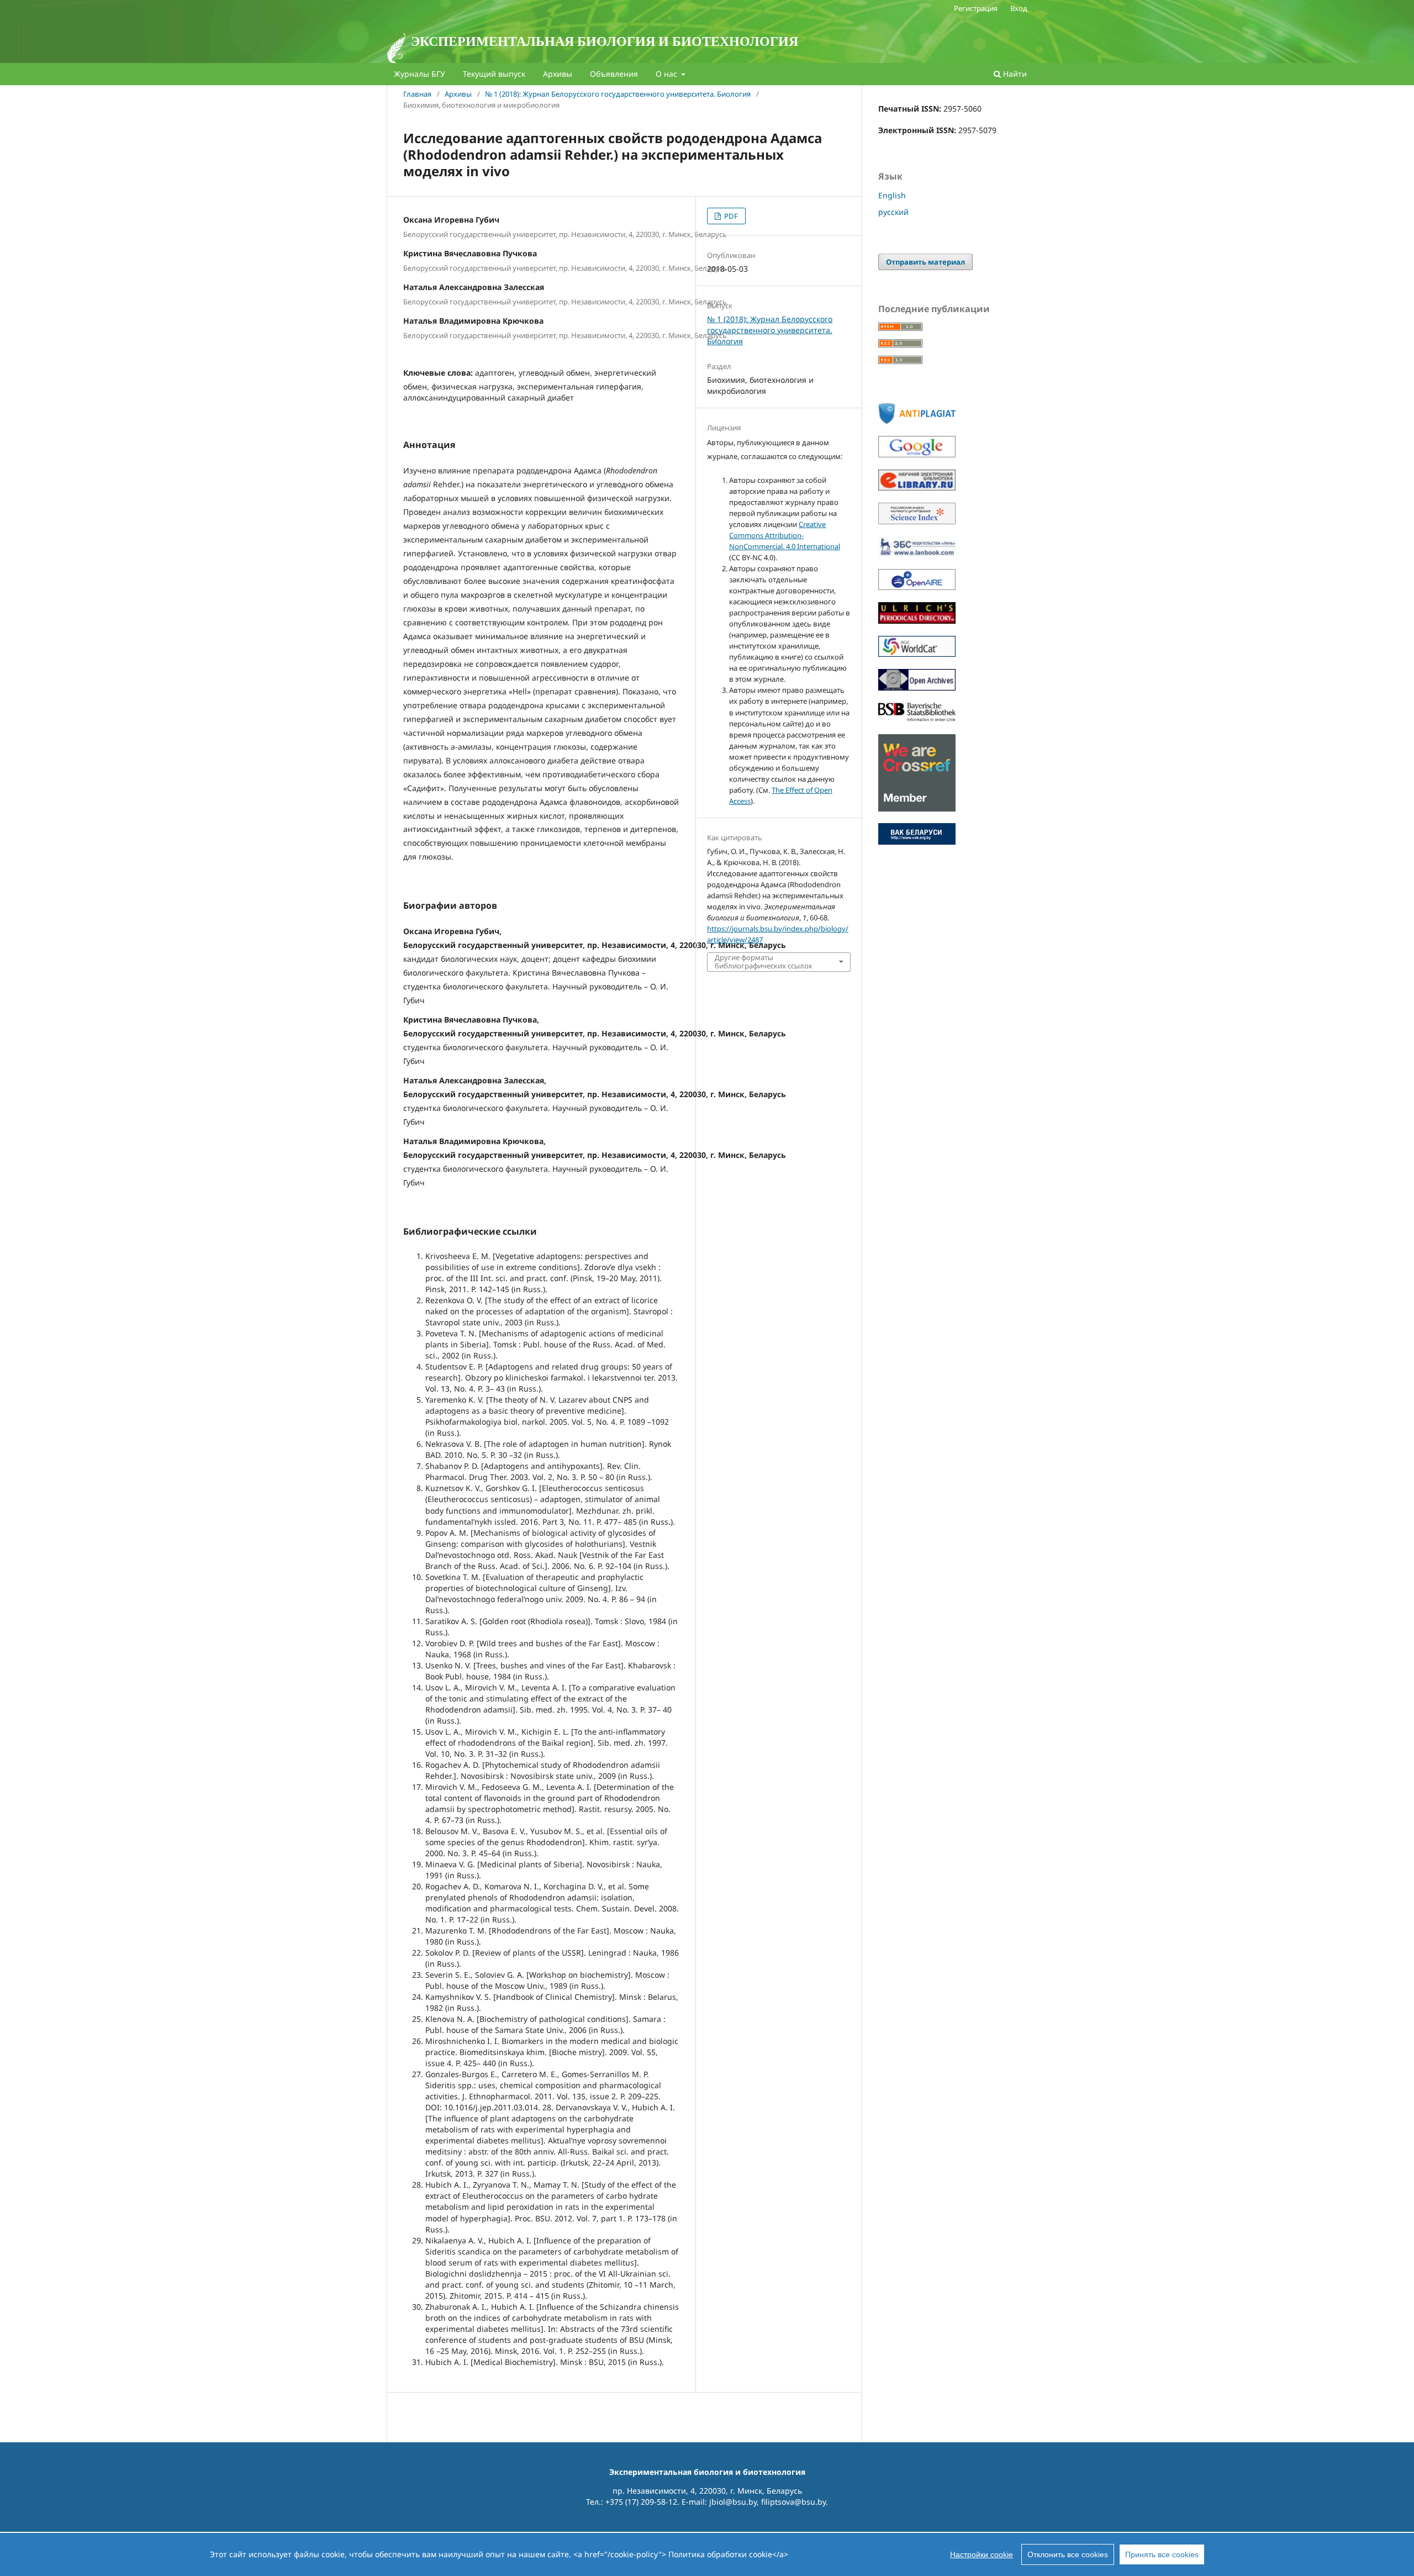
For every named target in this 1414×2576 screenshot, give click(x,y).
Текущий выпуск (494, 74)
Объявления (614, 74)
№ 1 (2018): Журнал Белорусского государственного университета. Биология (618, 94)
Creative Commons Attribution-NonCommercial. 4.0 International (785, 535)
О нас (668, 74)
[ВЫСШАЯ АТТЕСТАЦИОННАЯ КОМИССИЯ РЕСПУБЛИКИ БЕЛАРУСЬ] (917, 842)
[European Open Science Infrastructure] (917, 587)
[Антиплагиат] (917, 421)
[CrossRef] (917, 808)
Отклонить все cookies (1068, 2554)
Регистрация (976, 8)
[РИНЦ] (917, 521)
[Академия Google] (917, 454)
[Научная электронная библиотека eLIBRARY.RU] (917, 488)
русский (893, 212)
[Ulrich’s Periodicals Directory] (917, 621)
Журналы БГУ (420, 74)
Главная (417, 94)
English (892, 195)
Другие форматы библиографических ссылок (764, 962)
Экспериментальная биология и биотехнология (605, 41)
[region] (707, 2554)
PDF (730, 216)
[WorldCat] (917, 654)
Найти (1014, 74)
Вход (1019, 8)
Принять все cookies (1162, 2554)
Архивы (558, 74)
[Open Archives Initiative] (917, 688)
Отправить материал (925, 262)
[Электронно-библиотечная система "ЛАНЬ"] (917, 554)
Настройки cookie (982, 2554)
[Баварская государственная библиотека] (917, 719)
